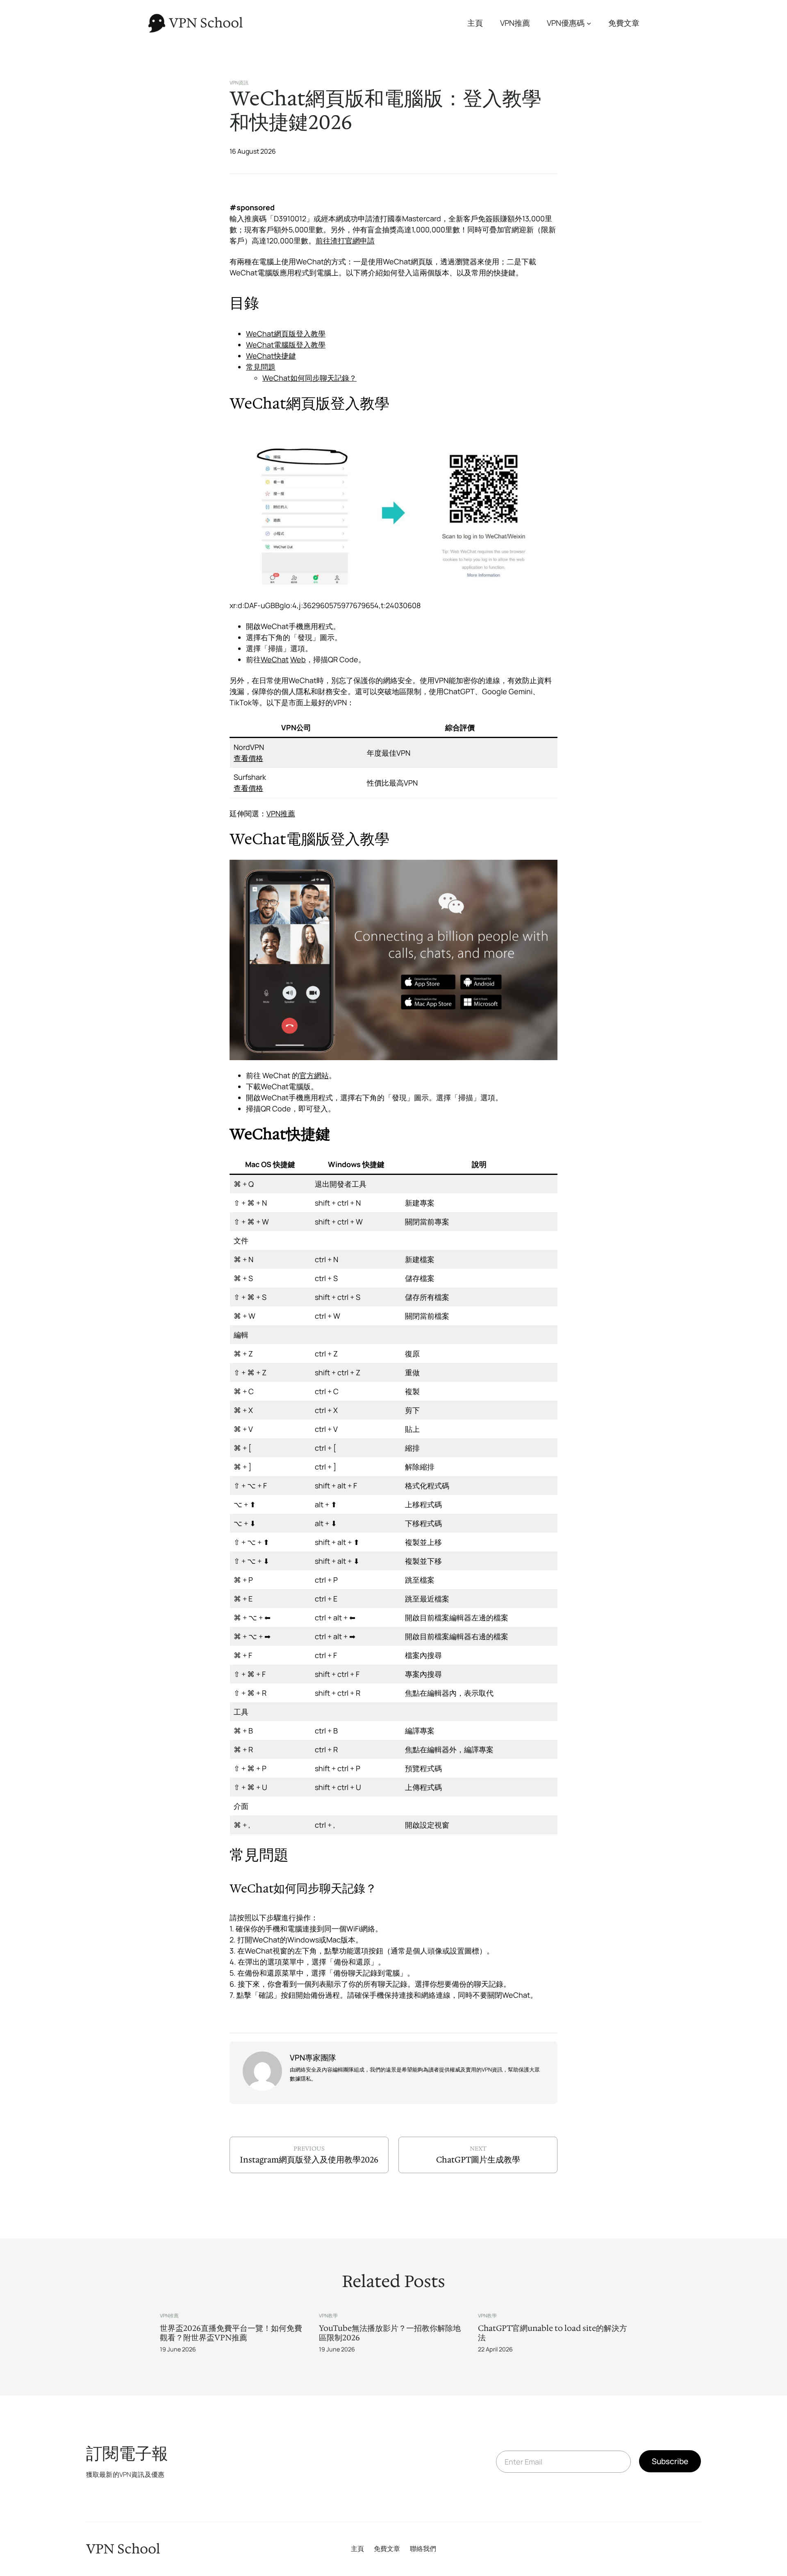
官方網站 (314, 1075)
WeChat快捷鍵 (271, 356)
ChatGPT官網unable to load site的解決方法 (553, 2333)
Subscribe (670, 2461)
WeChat (275, 659)
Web (298, 659)
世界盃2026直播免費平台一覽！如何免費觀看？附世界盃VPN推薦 (231, 2333)
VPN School (206, 23)
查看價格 (248, 758)
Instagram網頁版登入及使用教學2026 (309, 2160)
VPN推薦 (281, 813)
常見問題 (261, 367)
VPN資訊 (239, 83)
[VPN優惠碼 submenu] (589, 23)
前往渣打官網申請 (345, 241)
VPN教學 (328, 2316)
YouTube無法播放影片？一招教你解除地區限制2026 (390, 2333)
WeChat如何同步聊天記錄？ (309, 378)
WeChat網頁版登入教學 (286, 334)
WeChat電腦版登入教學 (286, 345)
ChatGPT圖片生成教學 (478, 2160)
